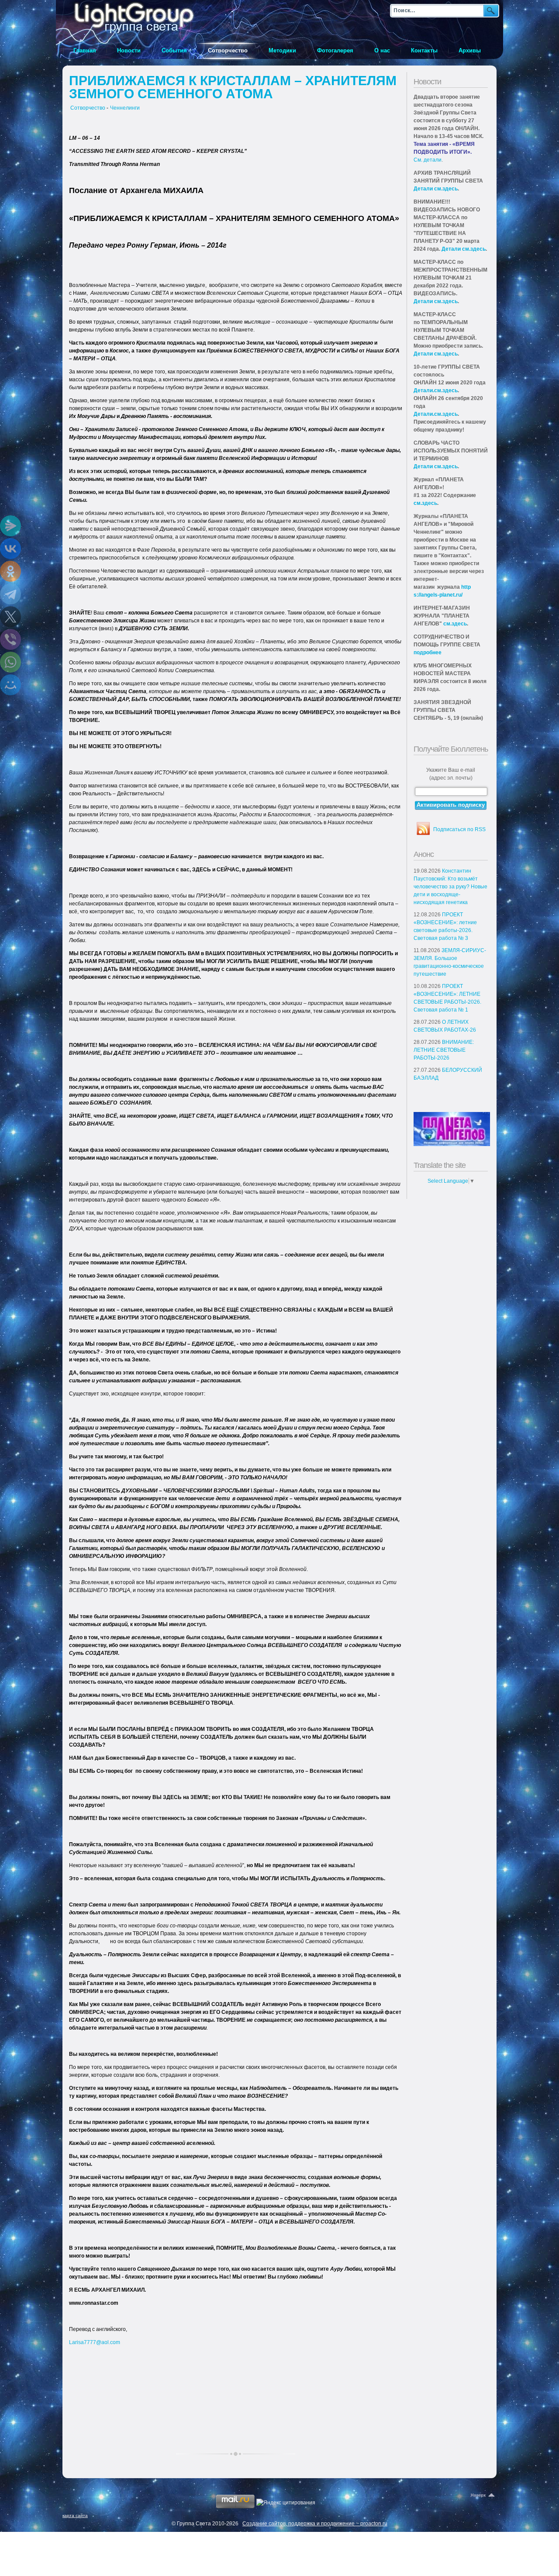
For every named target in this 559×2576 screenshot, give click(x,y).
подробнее (428, 653)
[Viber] (10, 639)
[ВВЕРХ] (483, 2496)
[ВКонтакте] (10, 549)
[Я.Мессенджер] (10, 526)
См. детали (428, 160)
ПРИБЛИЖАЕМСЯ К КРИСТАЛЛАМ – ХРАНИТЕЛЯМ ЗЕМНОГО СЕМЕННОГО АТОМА (233, 87)
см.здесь (425, 503)
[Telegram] (10, 594)
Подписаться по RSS (459, 829)
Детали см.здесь (436, 189)
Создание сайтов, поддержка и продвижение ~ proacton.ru (315, 2524)
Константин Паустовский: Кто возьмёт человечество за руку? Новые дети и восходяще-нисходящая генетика (450, 887)
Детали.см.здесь (436, 390)
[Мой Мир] (10, 685)
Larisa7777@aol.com (95, 2342)
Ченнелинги (125, 108)
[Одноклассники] (10, 571)
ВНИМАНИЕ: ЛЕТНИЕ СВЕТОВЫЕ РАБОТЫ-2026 (444, 1050)
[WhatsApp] (10, 662)
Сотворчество (88, 108)
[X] (10, 617)
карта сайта (75, 2516)
